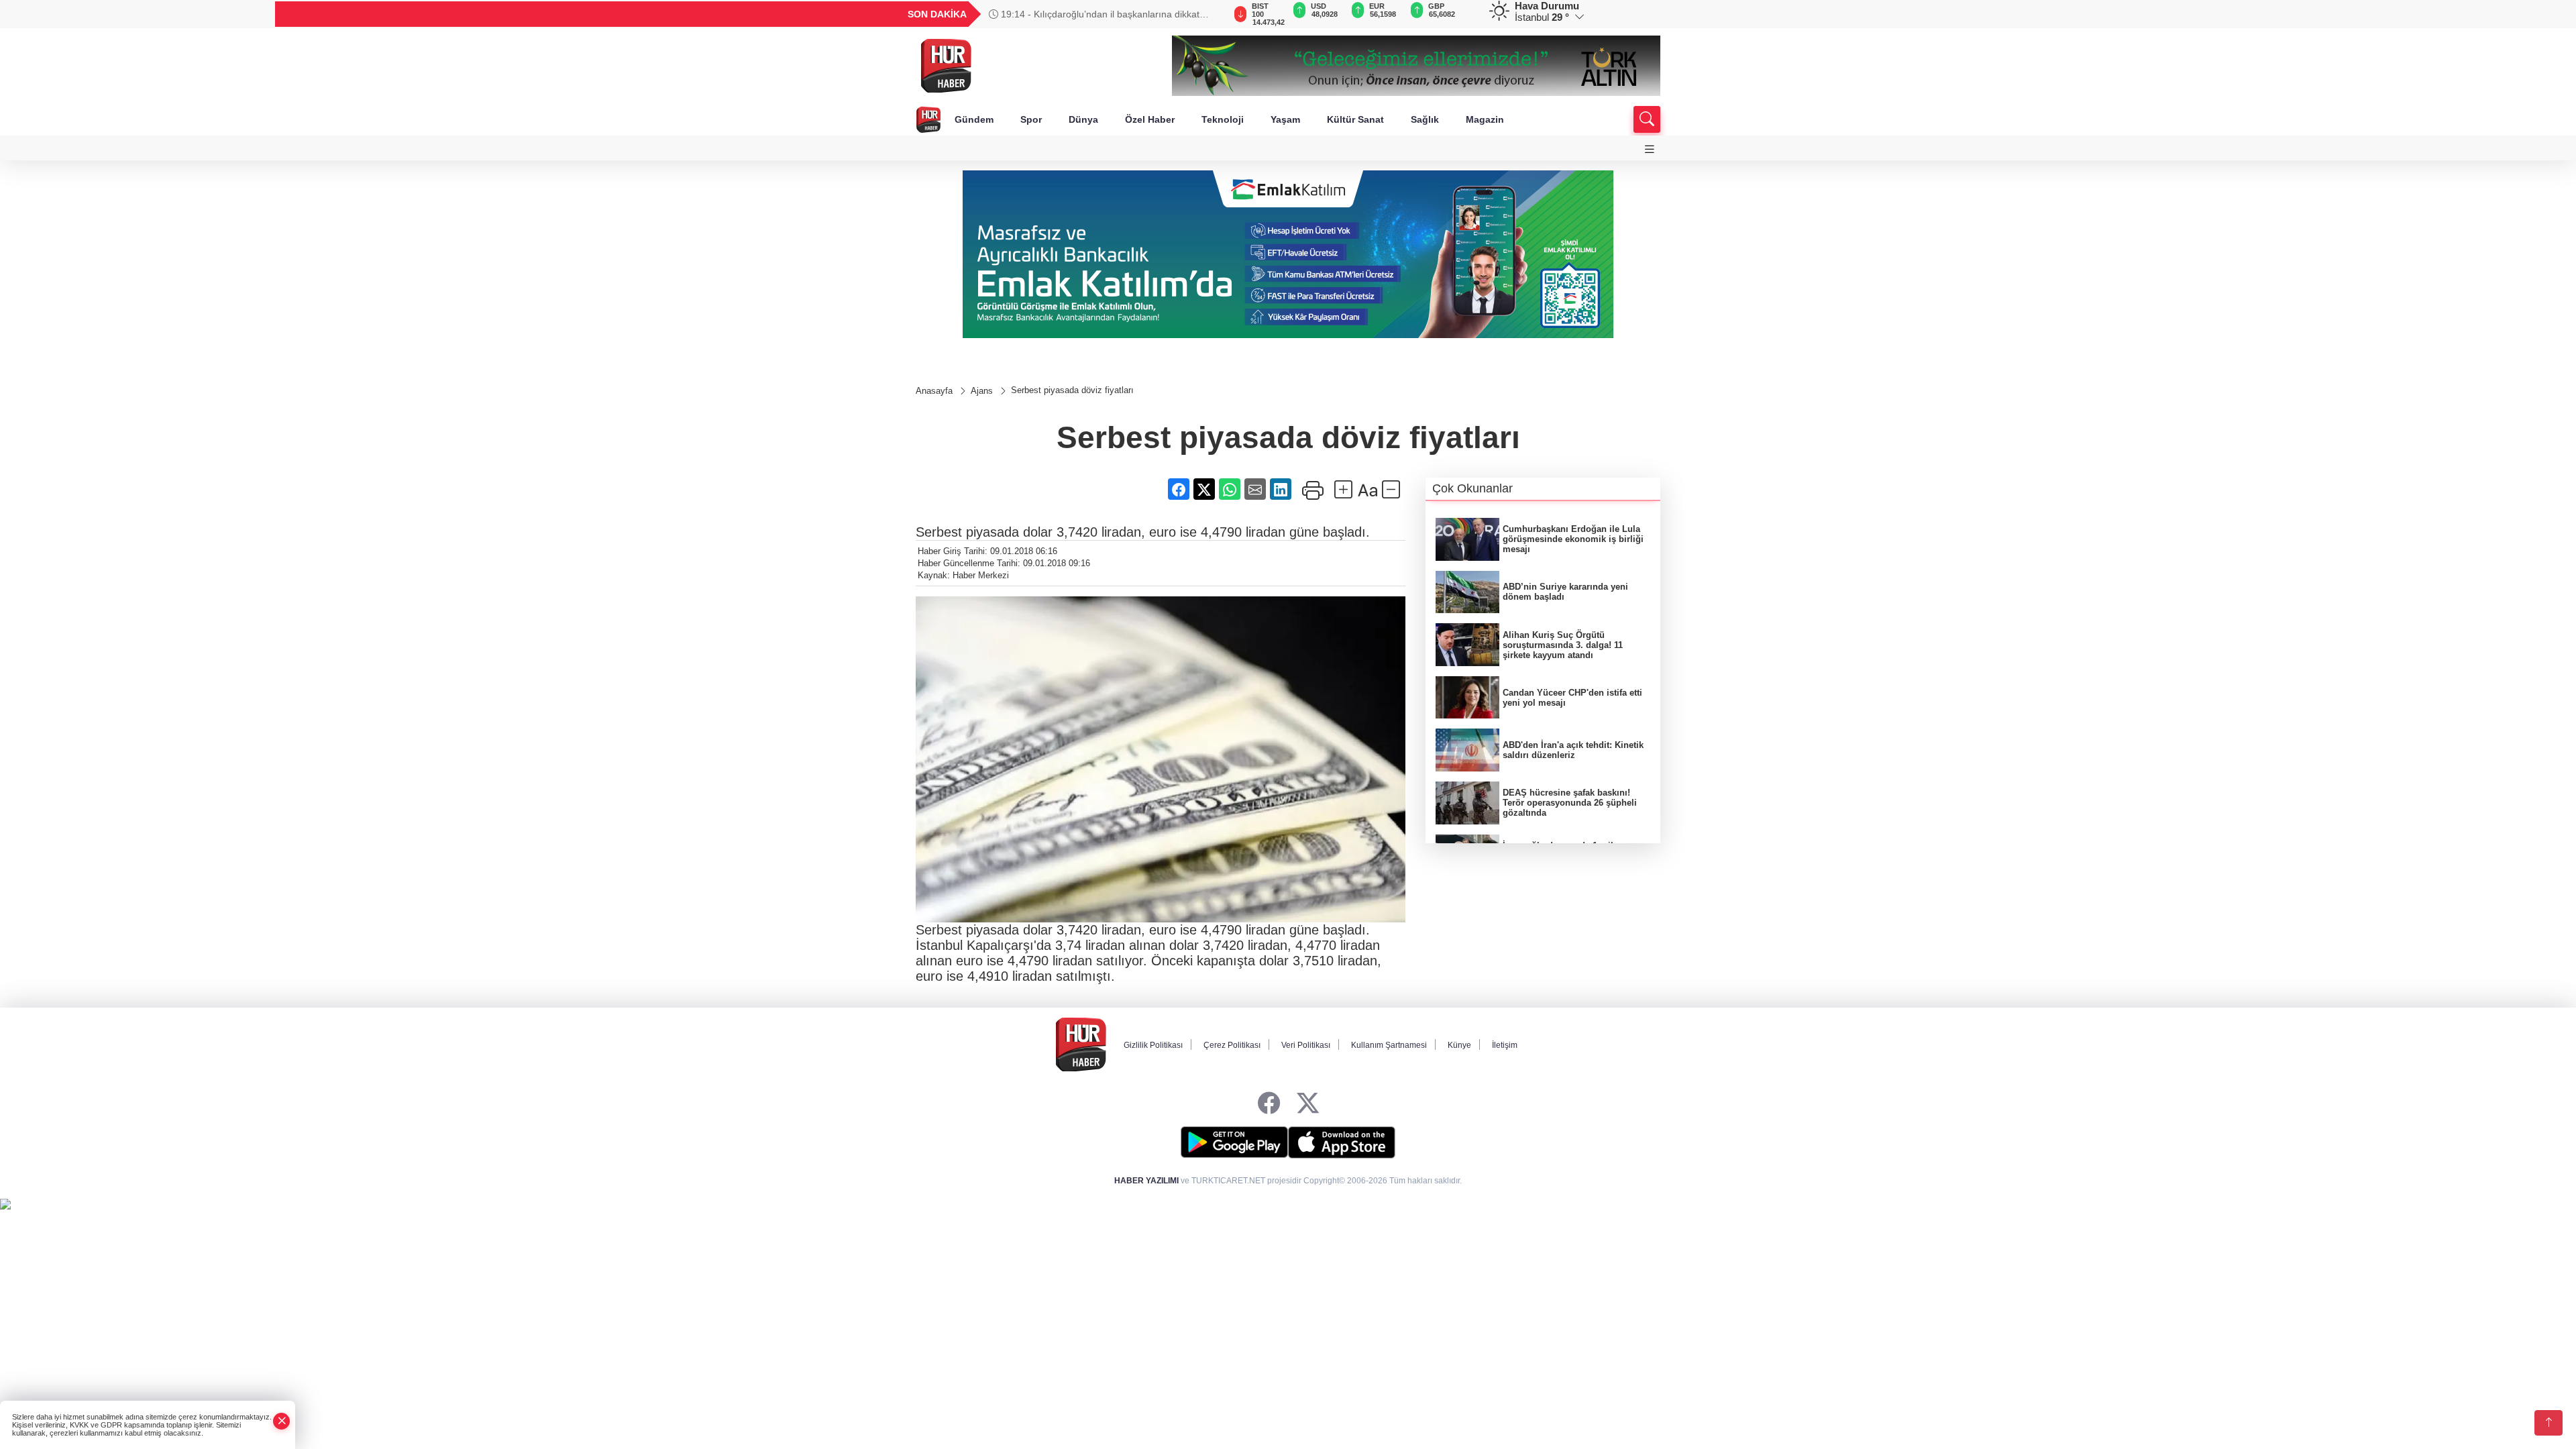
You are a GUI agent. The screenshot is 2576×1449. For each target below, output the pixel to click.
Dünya (1083, 119)
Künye (1459, 1045)
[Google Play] (1234, 1142)
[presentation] (1207, 14)
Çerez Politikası (1232, 1045)
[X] (1308, 1104)
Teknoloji (1223, 119)
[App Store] (1342, 1142)
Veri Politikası (1306, 1045)
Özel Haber (1150, 119)
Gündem (974, 119)
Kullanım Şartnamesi (1389, 1045)
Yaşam (1285, 119)
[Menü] (1650, 149)
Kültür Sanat (1355, 119)
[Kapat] (282, 1421)
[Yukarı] (2548, 1423)
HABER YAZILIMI (1146, 1181)
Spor (1031, 119)
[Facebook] (1269, 1104)
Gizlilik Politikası (1153, 1045)
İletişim (1505, 1045)
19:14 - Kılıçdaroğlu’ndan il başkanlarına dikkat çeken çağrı (1094, 14)
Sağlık (1425, 119)
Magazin (1485, 119)
